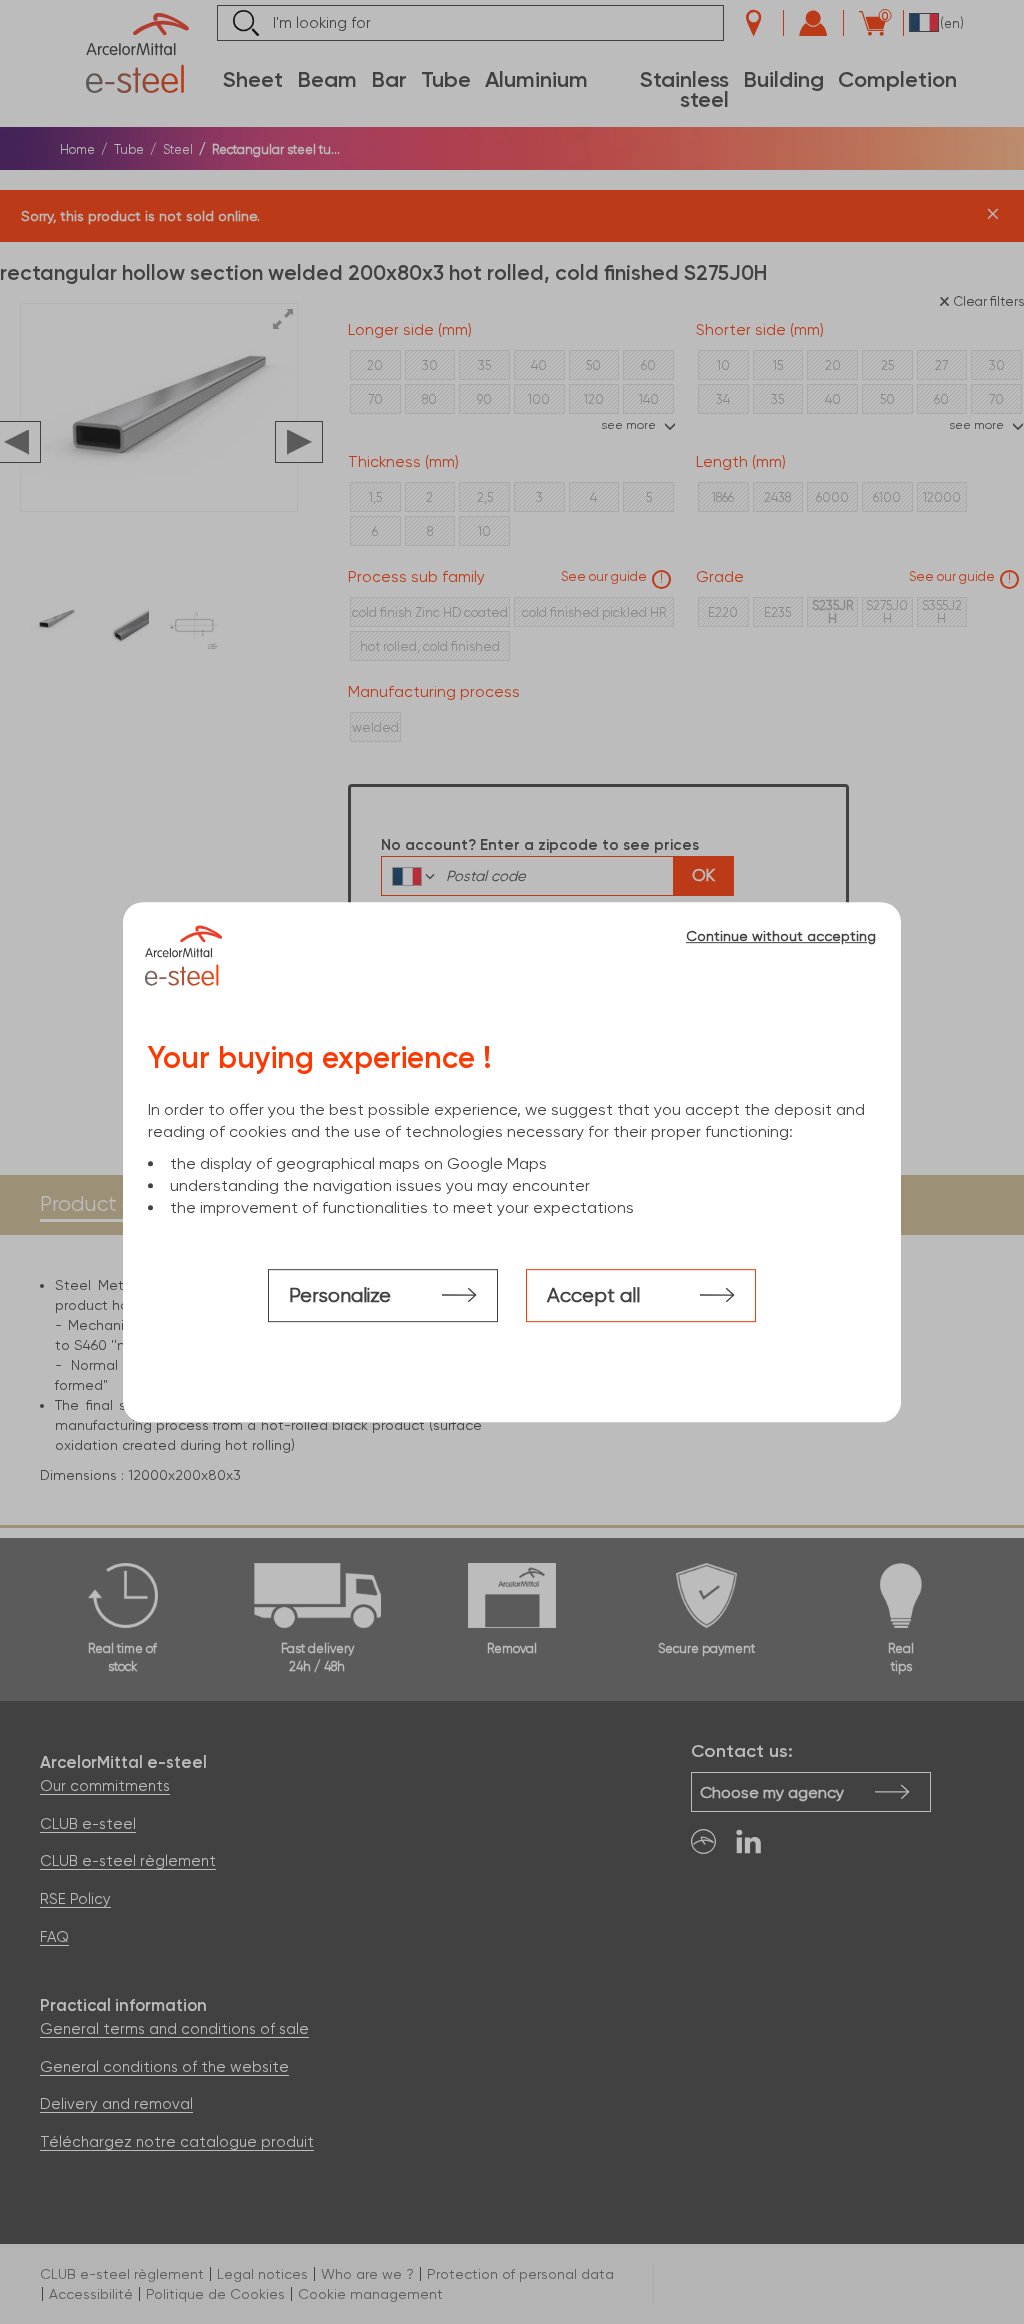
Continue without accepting (781, 936)
